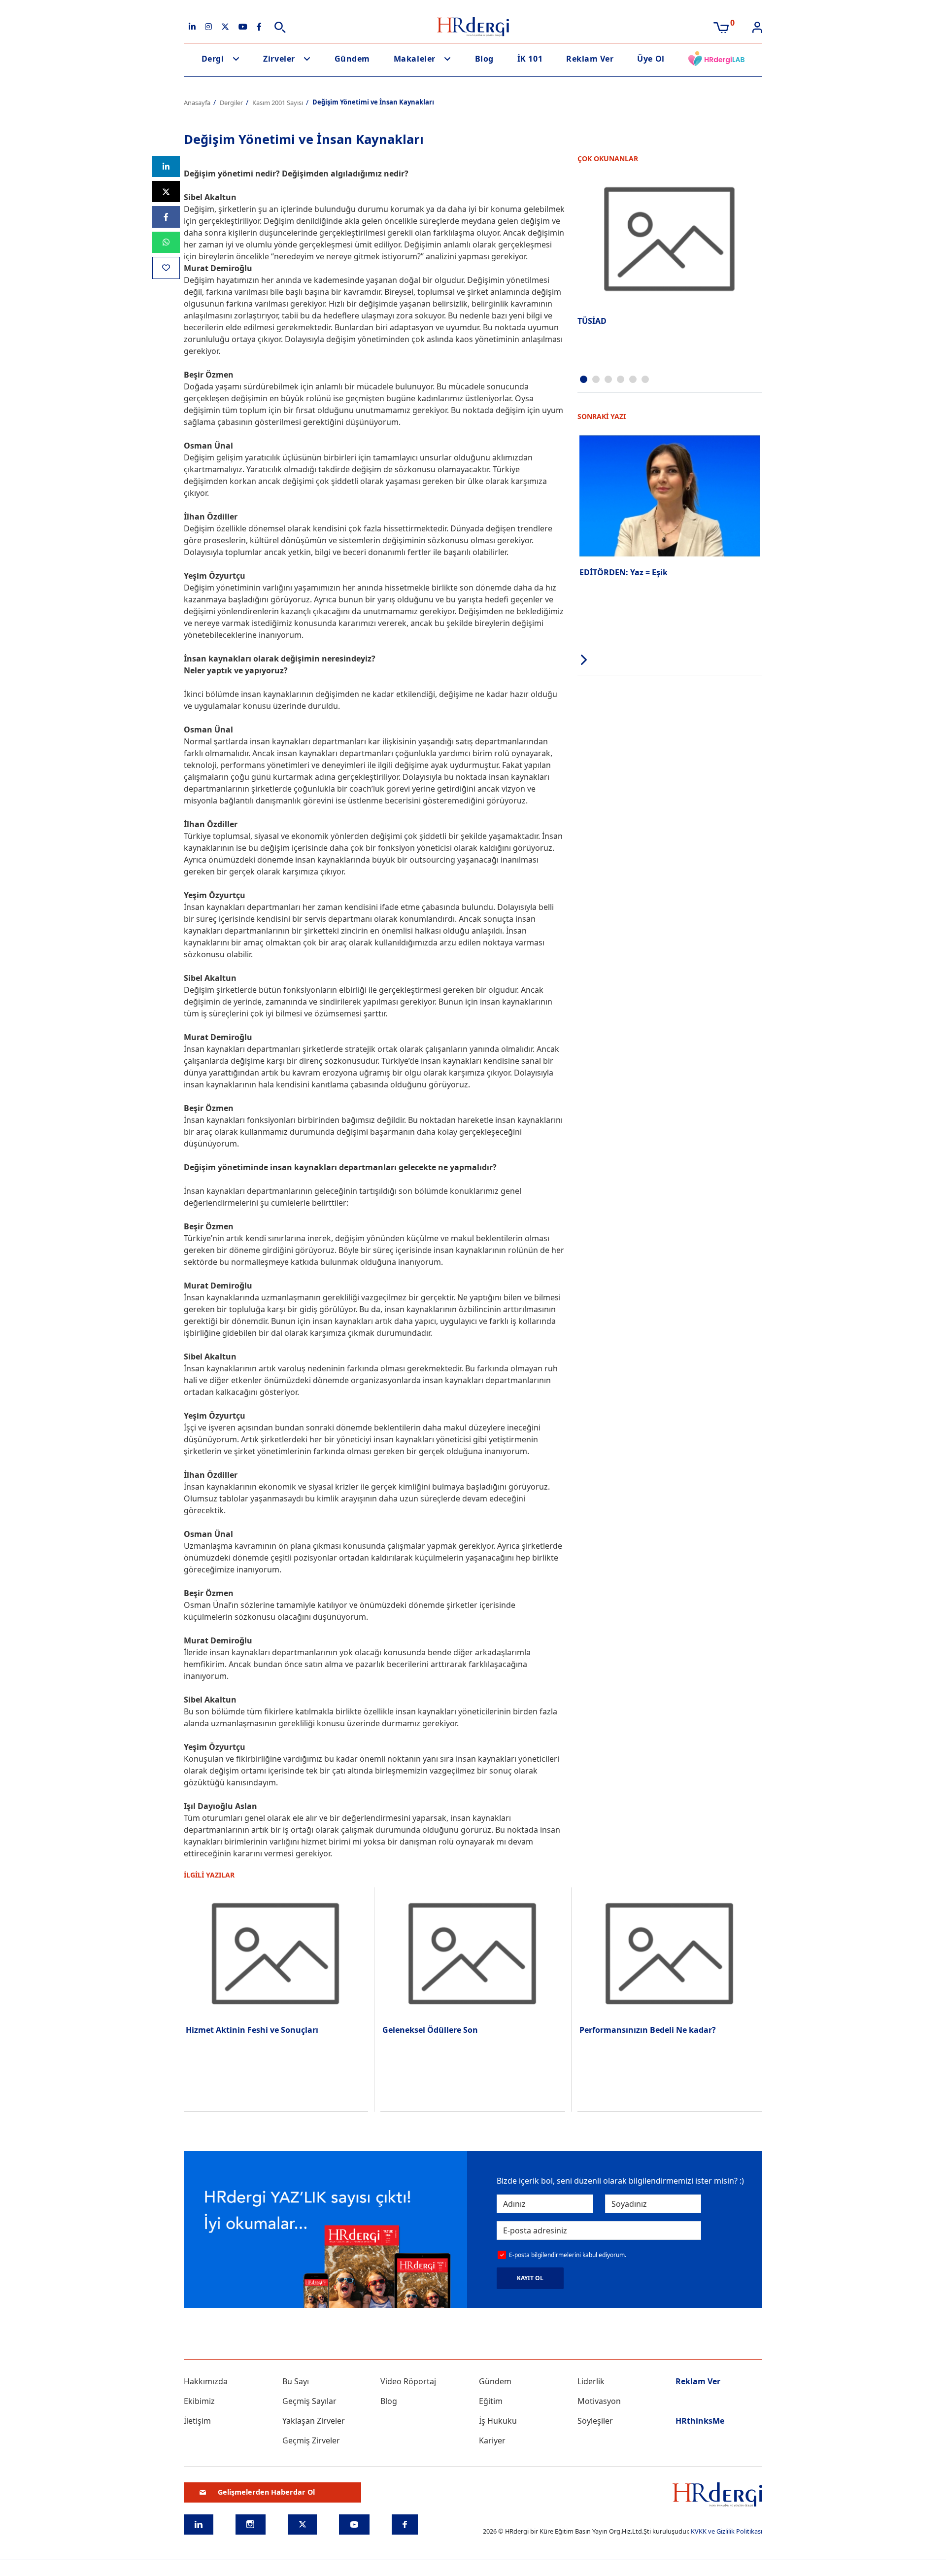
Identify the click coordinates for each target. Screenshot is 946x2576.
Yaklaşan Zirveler (314, 2421)
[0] (721, 27)
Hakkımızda (206, 2381)
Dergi (213, 59)
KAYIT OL (530, 2278)
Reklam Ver (590, 59)
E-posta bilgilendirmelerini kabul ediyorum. (568, 2255)
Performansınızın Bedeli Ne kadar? (648, 2030)
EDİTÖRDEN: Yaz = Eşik (624, 572)
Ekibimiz (199, 2401)
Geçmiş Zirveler (311, 2440)
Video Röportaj (408, 2381)
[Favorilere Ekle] (166, 268)
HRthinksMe (700, 2421)
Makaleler (415, 59)
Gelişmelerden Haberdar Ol (266, 2492)
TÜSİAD (592, 321)
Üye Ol (651, 59)
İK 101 (530, 59)
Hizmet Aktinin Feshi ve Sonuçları (252, 2030)
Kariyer (492, 2440)
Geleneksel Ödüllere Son (430, 2030)
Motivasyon (599, 2401)
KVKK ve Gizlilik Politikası (726, 2531)
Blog (484, 59)
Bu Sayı (296, 2381)
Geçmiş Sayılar (309, 2401)
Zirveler (279, 59)
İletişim (197, 2421)
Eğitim (491, 2401)
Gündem (352, 59)
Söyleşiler (595, 2421)
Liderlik (591, 2381)
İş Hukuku (498, 2421)
